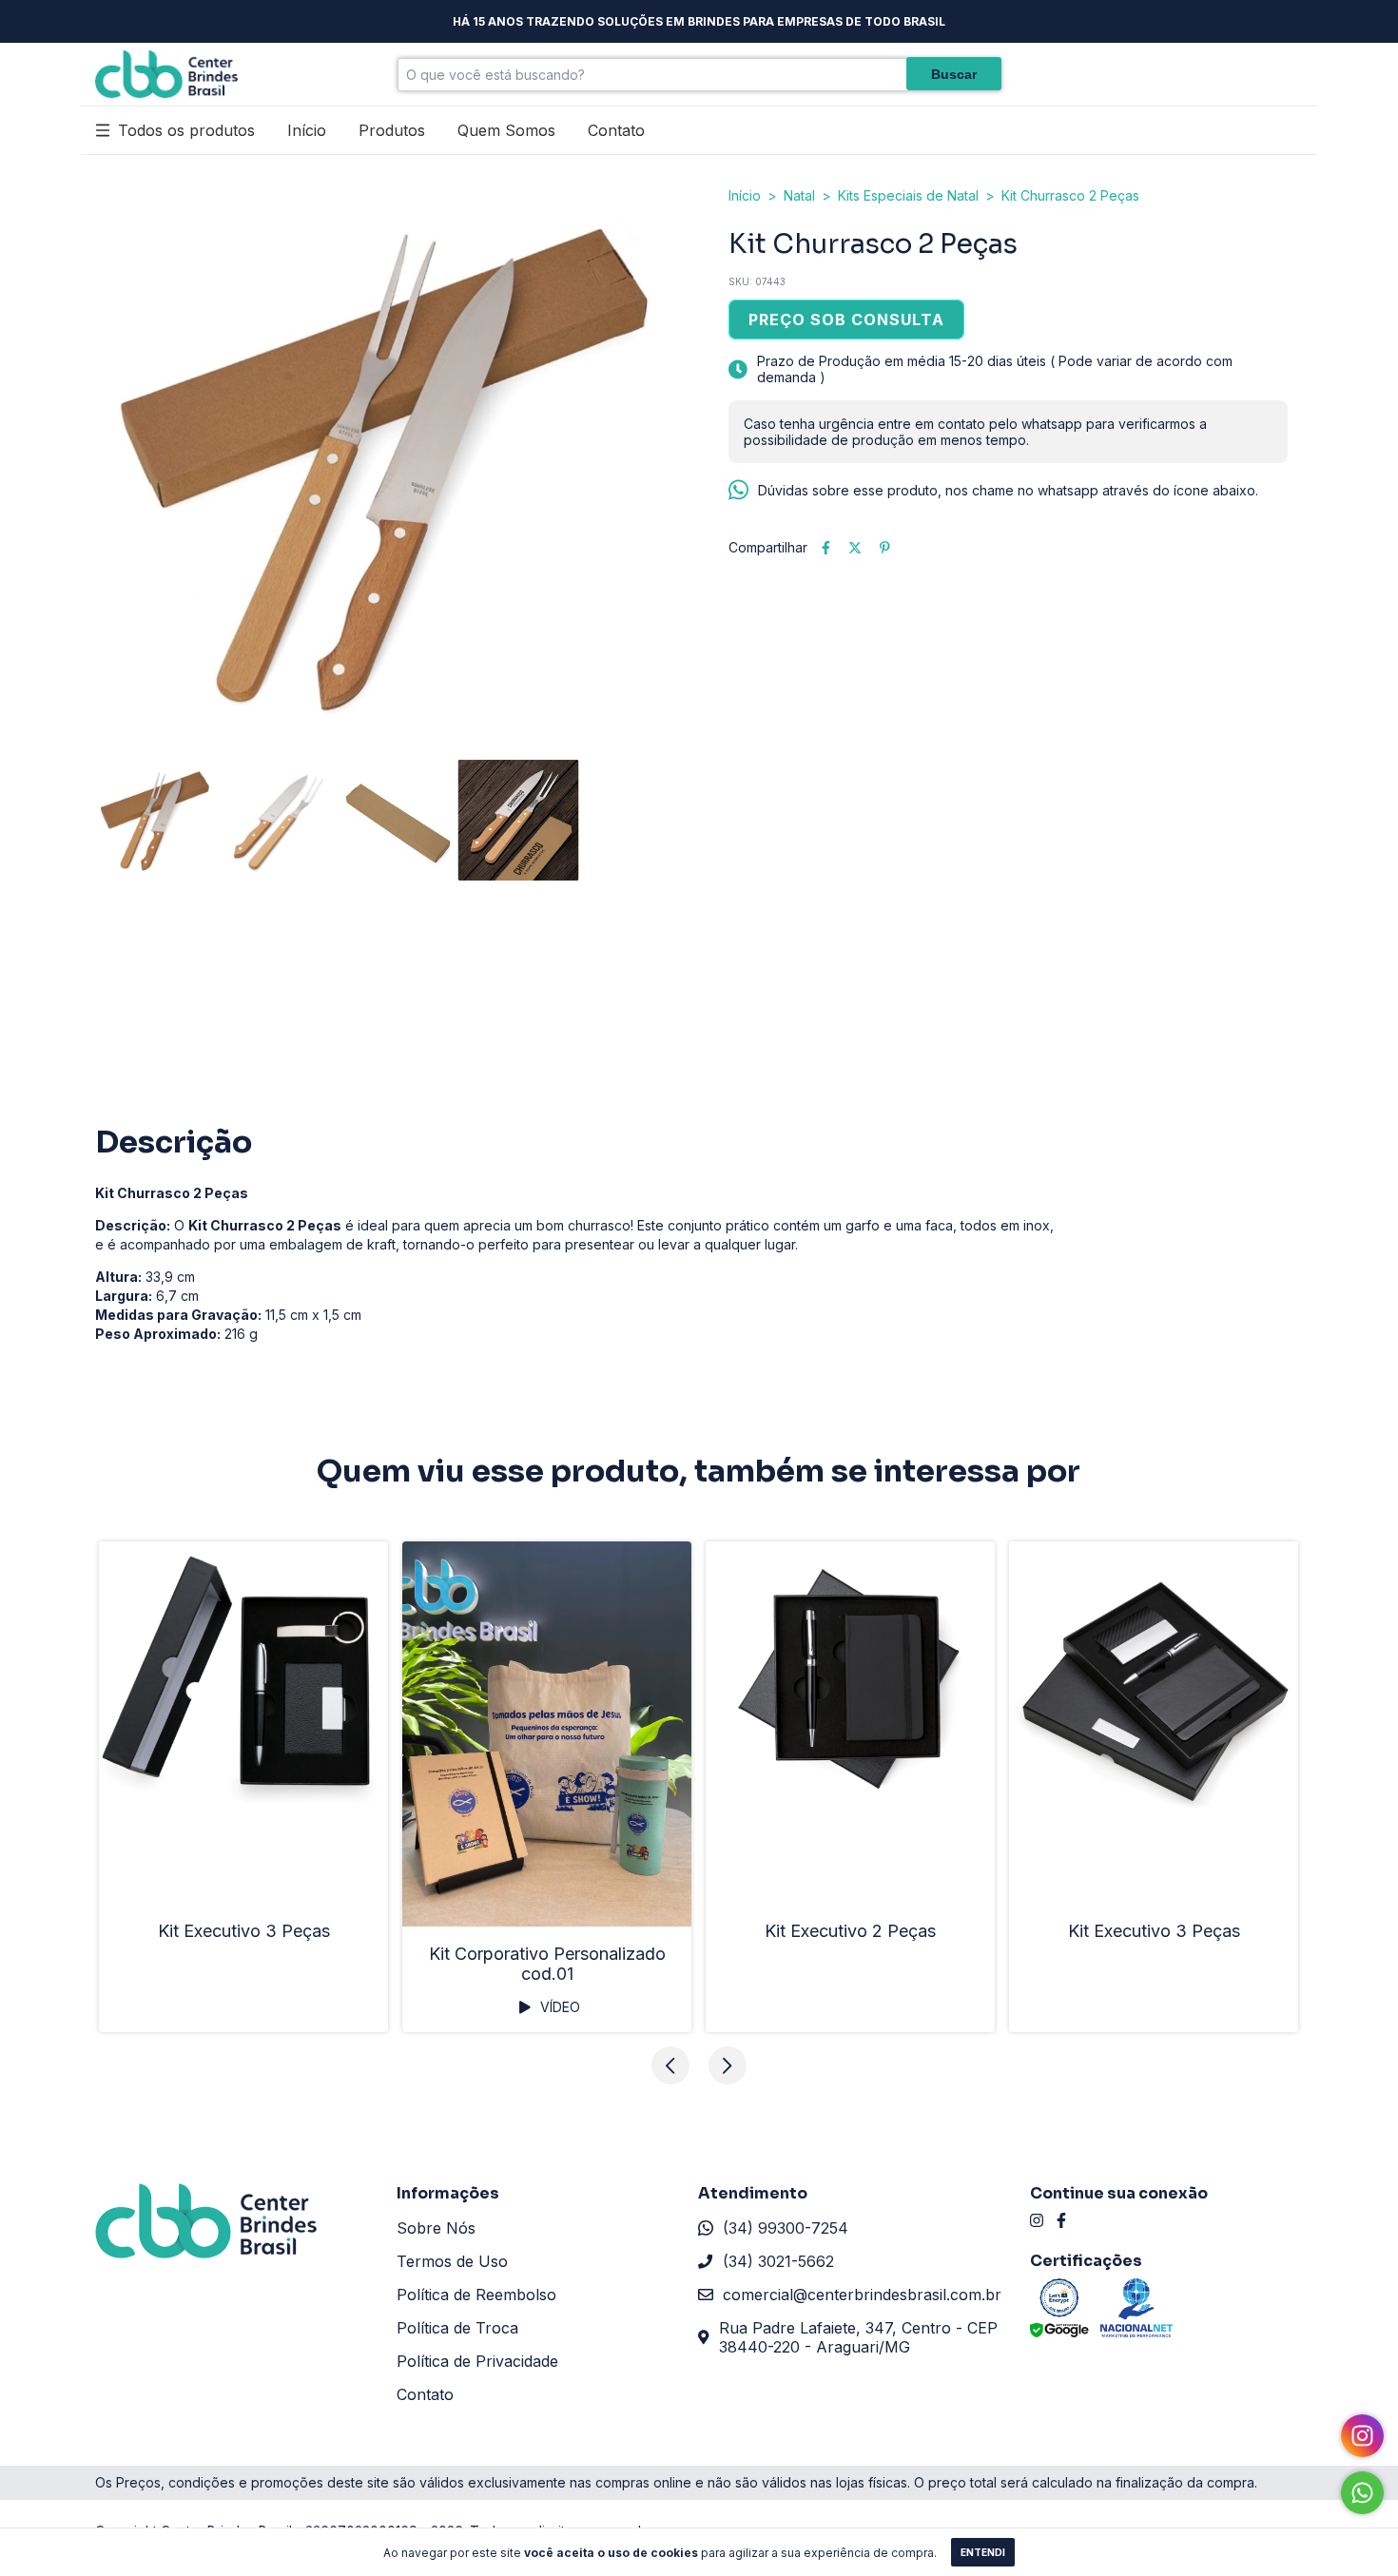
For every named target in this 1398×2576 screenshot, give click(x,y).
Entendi (983, 2552)
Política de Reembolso (476, 2295)
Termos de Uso (452, 2261)
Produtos (392, 130)
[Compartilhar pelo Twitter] (855, 547)
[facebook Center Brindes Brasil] (1061, 2220)
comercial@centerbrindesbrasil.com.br (862, 2295)
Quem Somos (506, 130)
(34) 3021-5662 (778, 2261)
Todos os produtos (186, 130)
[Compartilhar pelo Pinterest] (885, 547)
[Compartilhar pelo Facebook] (826, 547)
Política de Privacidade (477, 2361)
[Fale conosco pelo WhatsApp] (1362, 2493)
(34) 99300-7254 (786, 2228)
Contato (616, 130)
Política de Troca (457, 2328)
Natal (799, 195)
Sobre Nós (436, 2228)
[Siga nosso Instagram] (1362, 2436)
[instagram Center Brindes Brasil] (1037, 2220)
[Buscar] (954, 74)
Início (307, 130)
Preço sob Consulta (846, 320)
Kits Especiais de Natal (908, 195)
